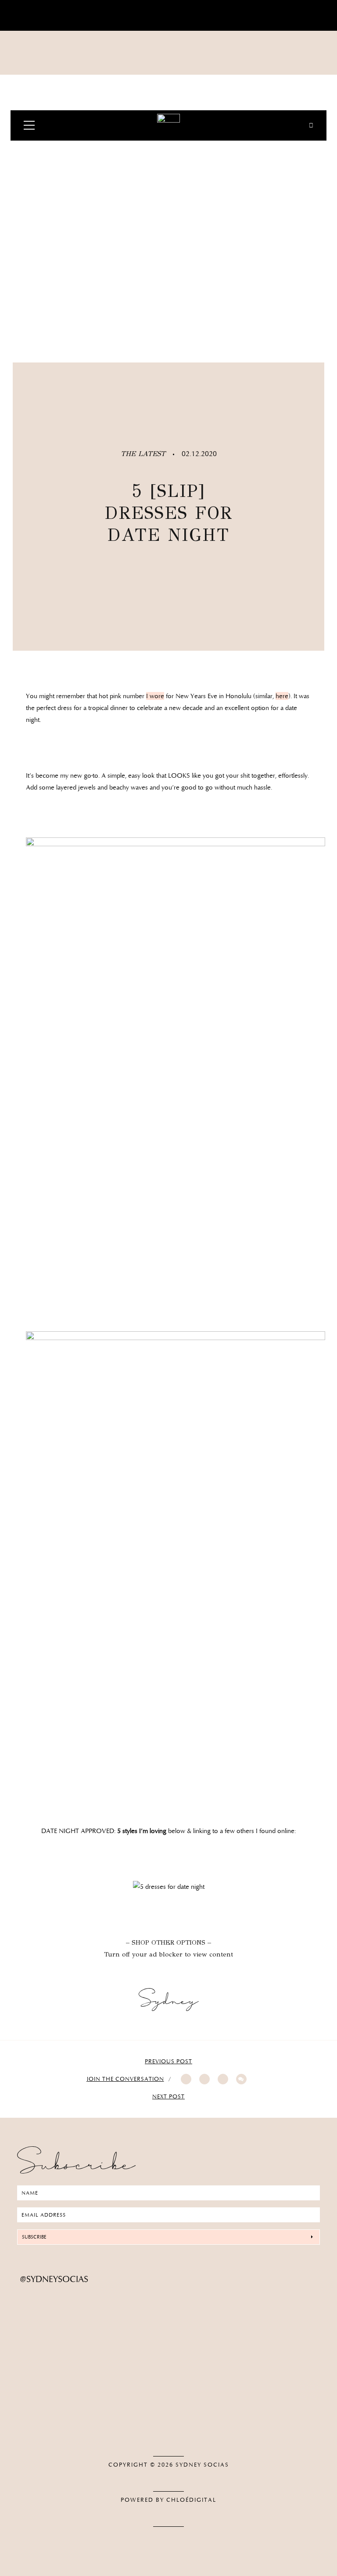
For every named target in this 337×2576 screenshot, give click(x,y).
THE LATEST (144, 454)
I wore (155, 696)
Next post (168, 2097)
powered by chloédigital (168, 2500)
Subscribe (34, 2237)
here (282, 696)
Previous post (168, 2062)
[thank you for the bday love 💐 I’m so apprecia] (65, 2293)
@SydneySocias (54, 2279)
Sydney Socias (202, 2465)
